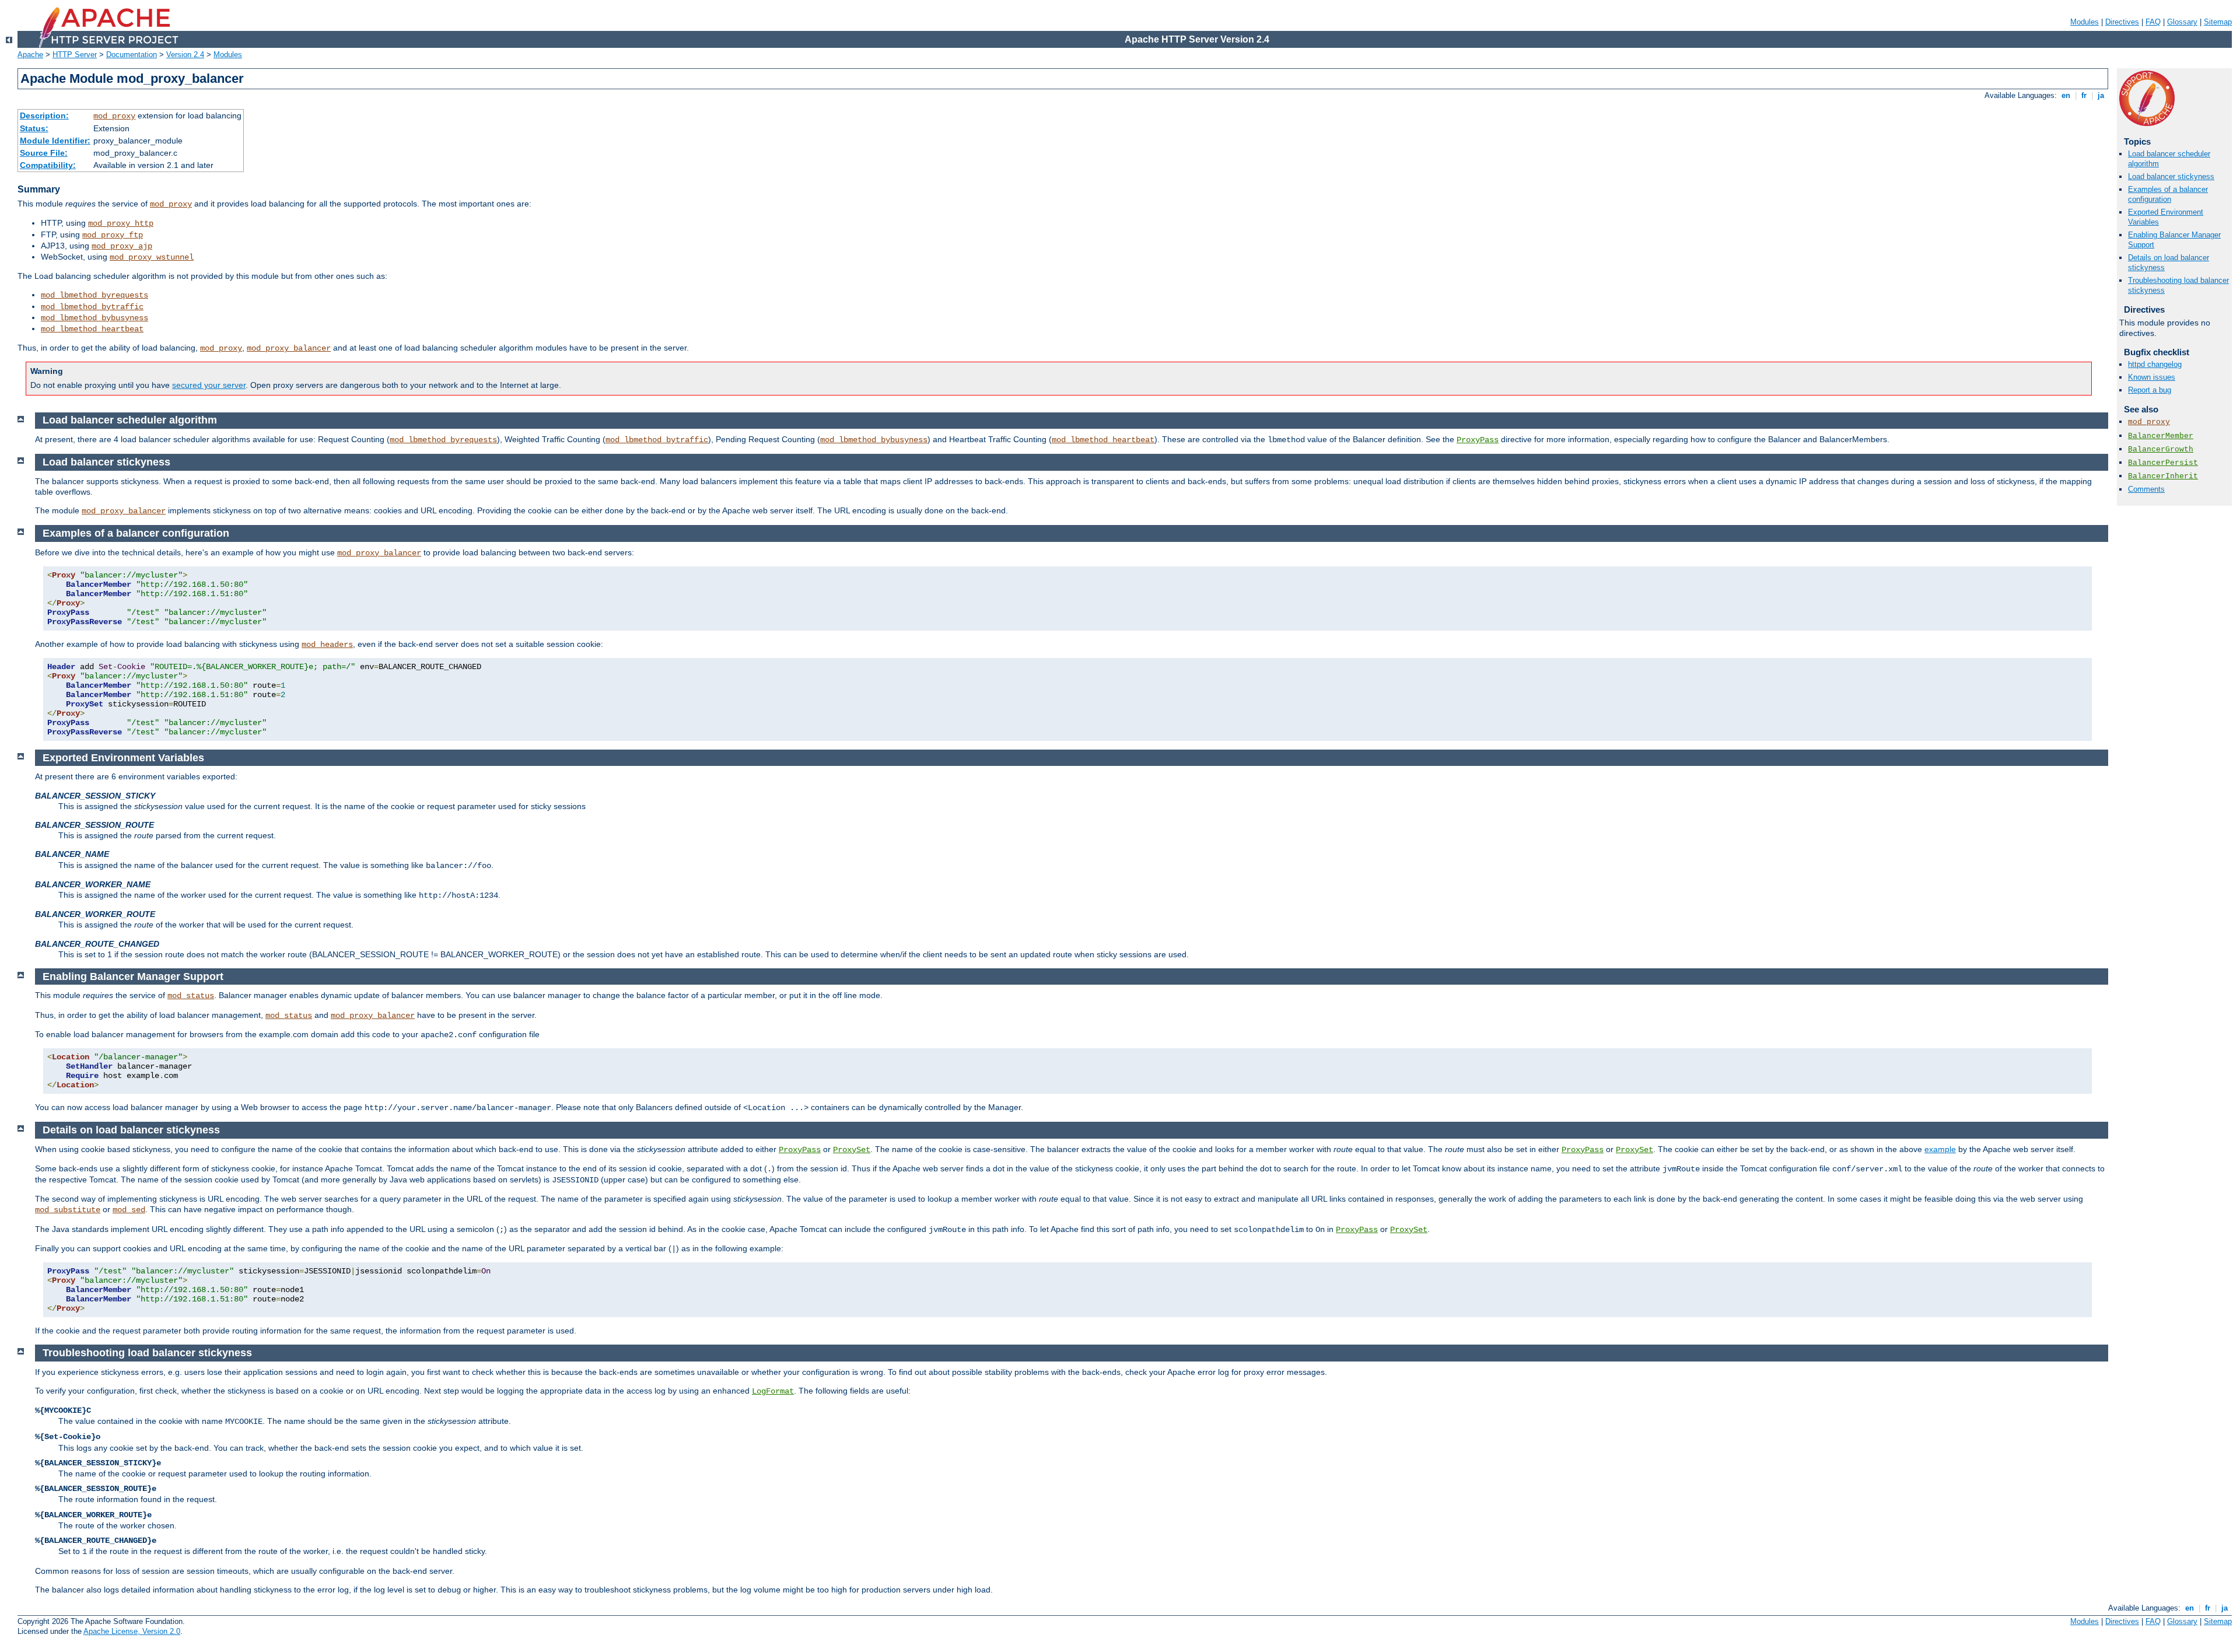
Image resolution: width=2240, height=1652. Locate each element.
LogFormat (773, 1391)
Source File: (44, 153)
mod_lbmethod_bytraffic (92, 307)
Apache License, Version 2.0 (132, 1631)
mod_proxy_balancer (289, 348)
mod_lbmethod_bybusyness (94, 318)
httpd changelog (2155, 364)
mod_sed (129, 1210)
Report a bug (2150, 390)
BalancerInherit (2163, 476)
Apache (30, 55)
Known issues (2152, 377)
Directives (2122, 22)
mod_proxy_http (121, 223)
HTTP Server (75, 55)
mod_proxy (114, 116)
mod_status (191, 996)
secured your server (209, 385)
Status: (34, 128)
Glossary (2182, 22)
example (1940, 1149)
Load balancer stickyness (2171, 176)
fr (2084, 95)
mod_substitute (68, 1210)
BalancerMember (2161, 436)
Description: (44, 116)
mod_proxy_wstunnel (152, 257)
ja (2101, 95)
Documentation (132, 55)
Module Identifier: (55, 141)
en (2066, 95)
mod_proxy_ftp (113, 235)
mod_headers (327, 645)
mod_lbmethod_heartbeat (92, 329)
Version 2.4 (185, 55)
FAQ (2153, 22)
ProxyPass (1478, 440)
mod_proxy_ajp (122, 246)
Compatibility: (48, 165)
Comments (2146, 489)
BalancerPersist (2163, 463)
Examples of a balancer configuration (2168, 194)
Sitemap (2218, 22)
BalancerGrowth (2161, 449)
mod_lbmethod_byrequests (94, 295)
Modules (2085, 22)
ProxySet (852, 1150)
